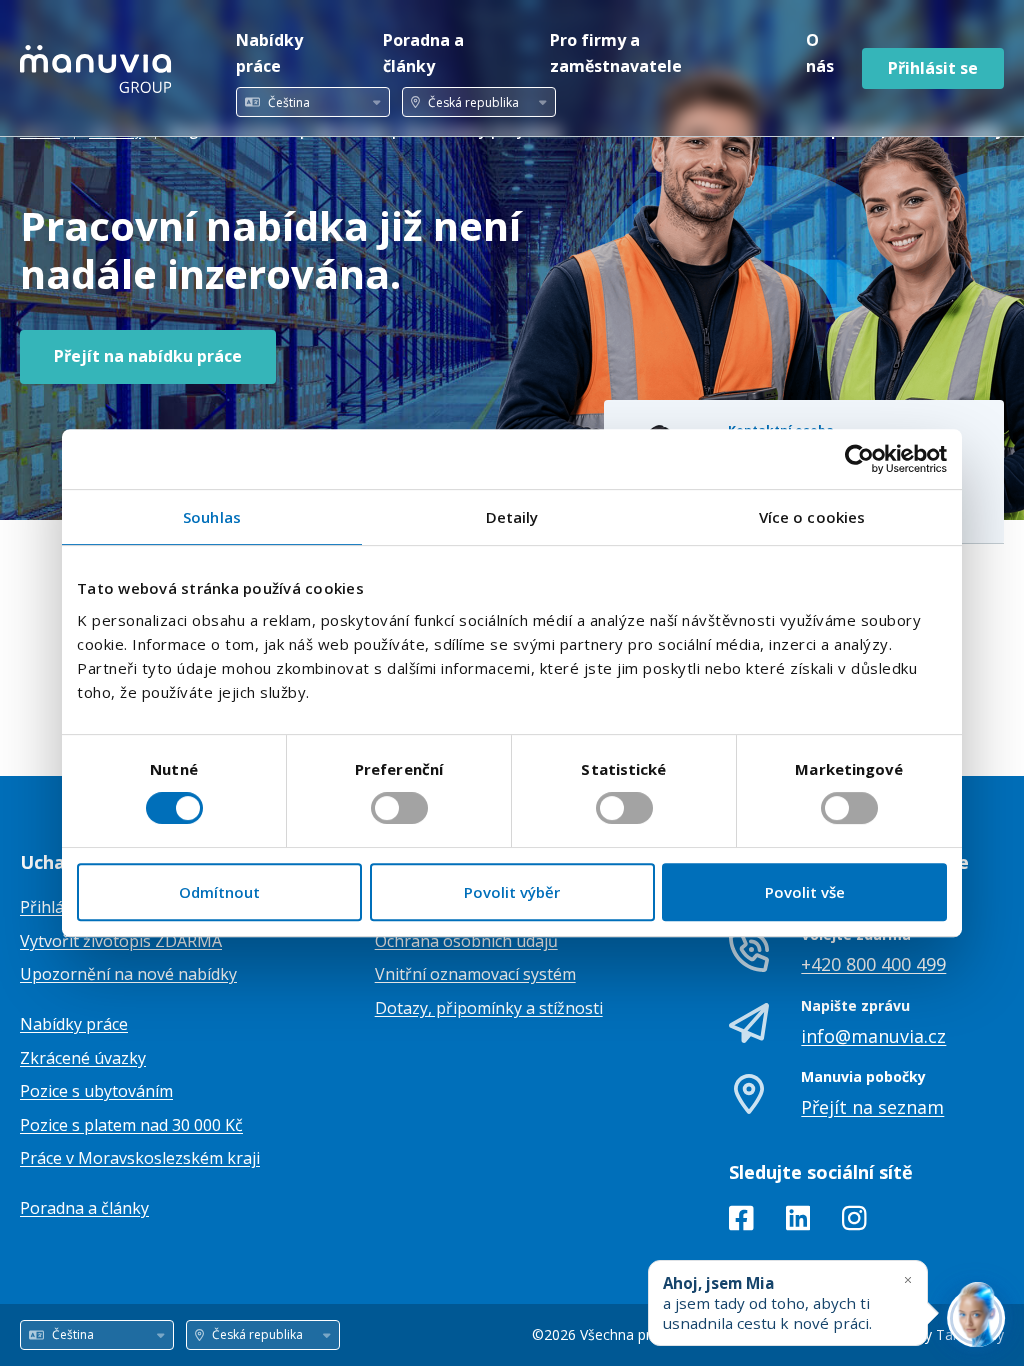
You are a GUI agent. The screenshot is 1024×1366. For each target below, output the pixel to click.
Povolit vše (805, 892)
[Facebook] (741, 1222)
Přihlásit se (933, 68)
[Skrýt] (908, 1279)
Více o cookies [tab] (812, 517)
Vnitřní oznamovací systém (475, 974)
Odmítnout (219, 892)
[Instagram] (854, 1222)
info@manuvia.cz (873, 1036)
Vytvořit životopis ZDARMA (121, 941)
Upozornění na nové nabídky (128, 974)
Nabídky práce (269, 53)
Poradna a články (423, 53)
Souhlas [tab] (212, 517)
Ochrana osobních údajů (466, 941)
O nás (820, 53)
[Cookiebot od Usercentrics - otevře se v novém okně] (859, 459)
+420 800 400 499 (873, 964)
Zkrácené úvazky (83, 1058)
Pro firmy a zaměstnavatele (616, 53)
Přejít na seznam (872, 1107)
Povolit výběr (512, 892)
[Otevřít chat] (976, 1318)
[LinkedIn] (798, 1222)
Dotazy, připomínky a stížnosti (489, 1008)
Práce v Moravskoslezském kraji (140, 1158)
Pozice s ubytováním (96, 1091)
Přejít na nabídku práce (148, 356)
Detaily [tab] (512, 517)
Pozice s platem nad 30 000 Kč (131, 1125)
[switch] (399, 808)
